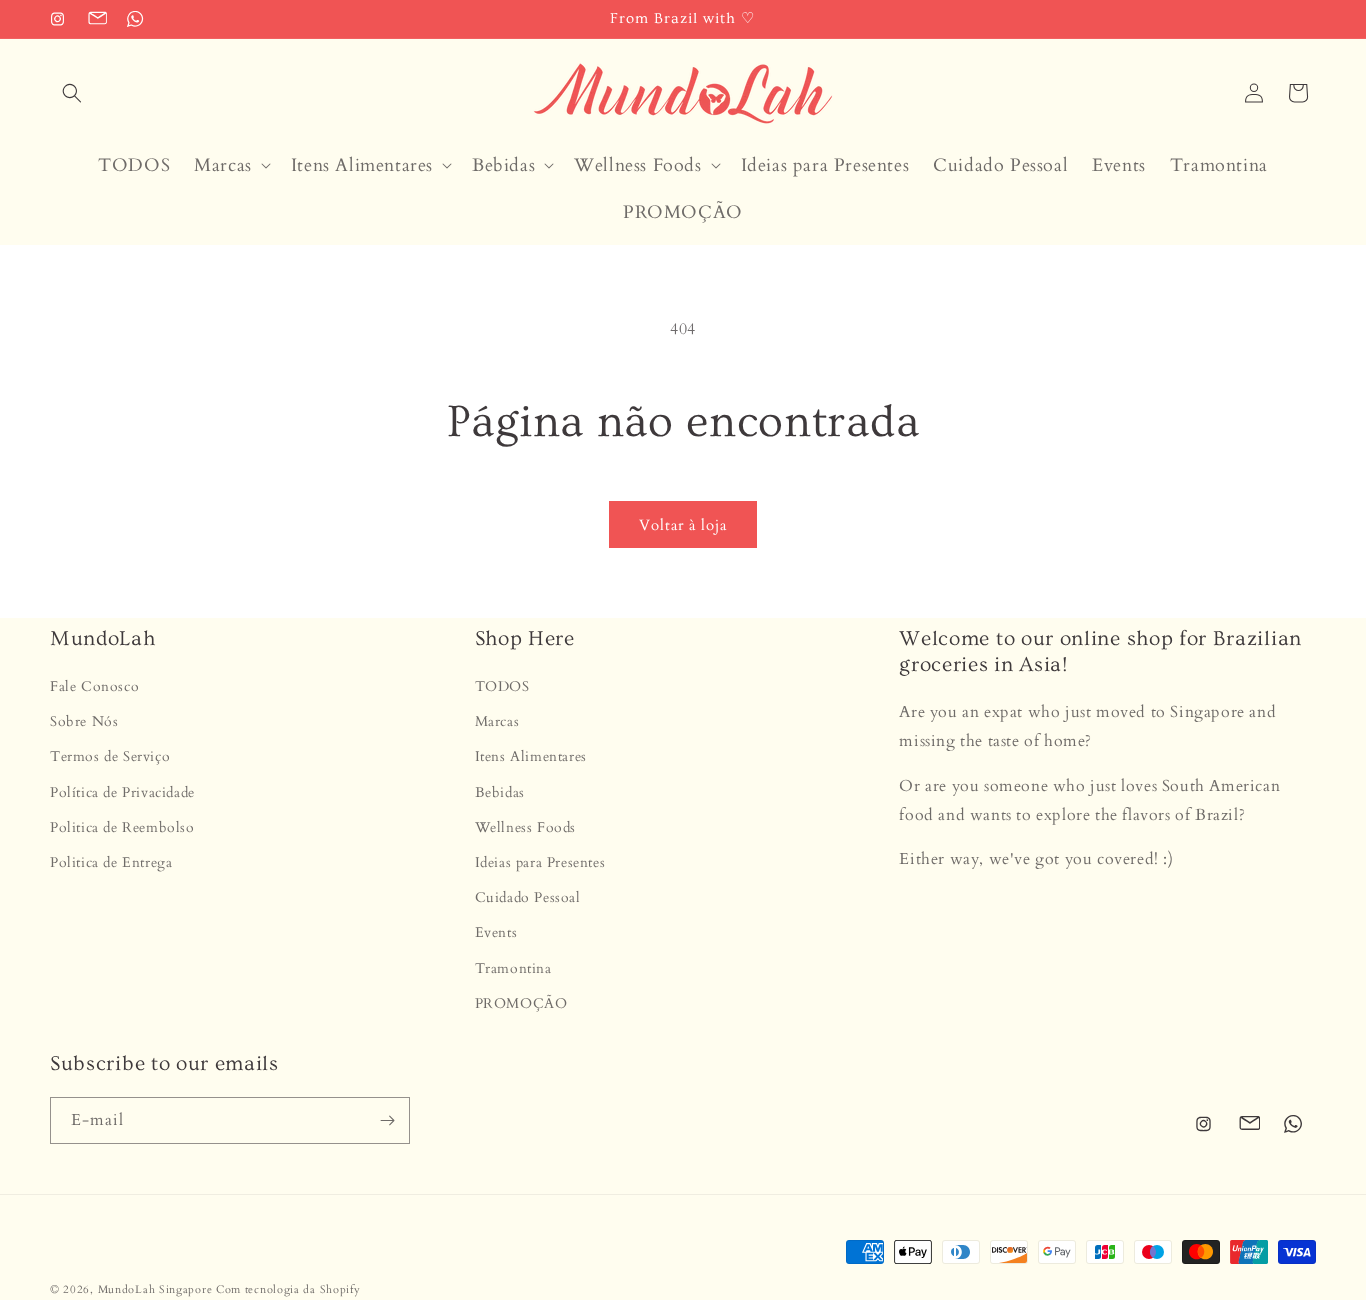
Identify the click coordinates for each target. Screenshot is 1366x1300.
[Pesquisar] (72, 93)
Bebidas (500, 792)
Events (496, 933)
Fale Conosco (94, 686)
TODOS (502, 686)
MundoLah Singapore (155, 1289)
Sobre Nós (84, 722)
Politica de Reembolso (122, 827)
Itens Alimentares (531, 757)
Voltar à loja (683, 525)
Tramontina (513, 968)
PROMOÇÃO (521, 1003)
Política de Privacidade (122, 792)
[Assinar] (387, 1120)
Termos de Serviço (110, 757)
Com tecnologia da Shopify (288, 1289)
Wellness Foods (525, 827)
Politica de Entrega (111, 862)
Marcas (497, 722)
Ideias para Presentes (540, 862)
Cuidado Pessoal (528, 898)
